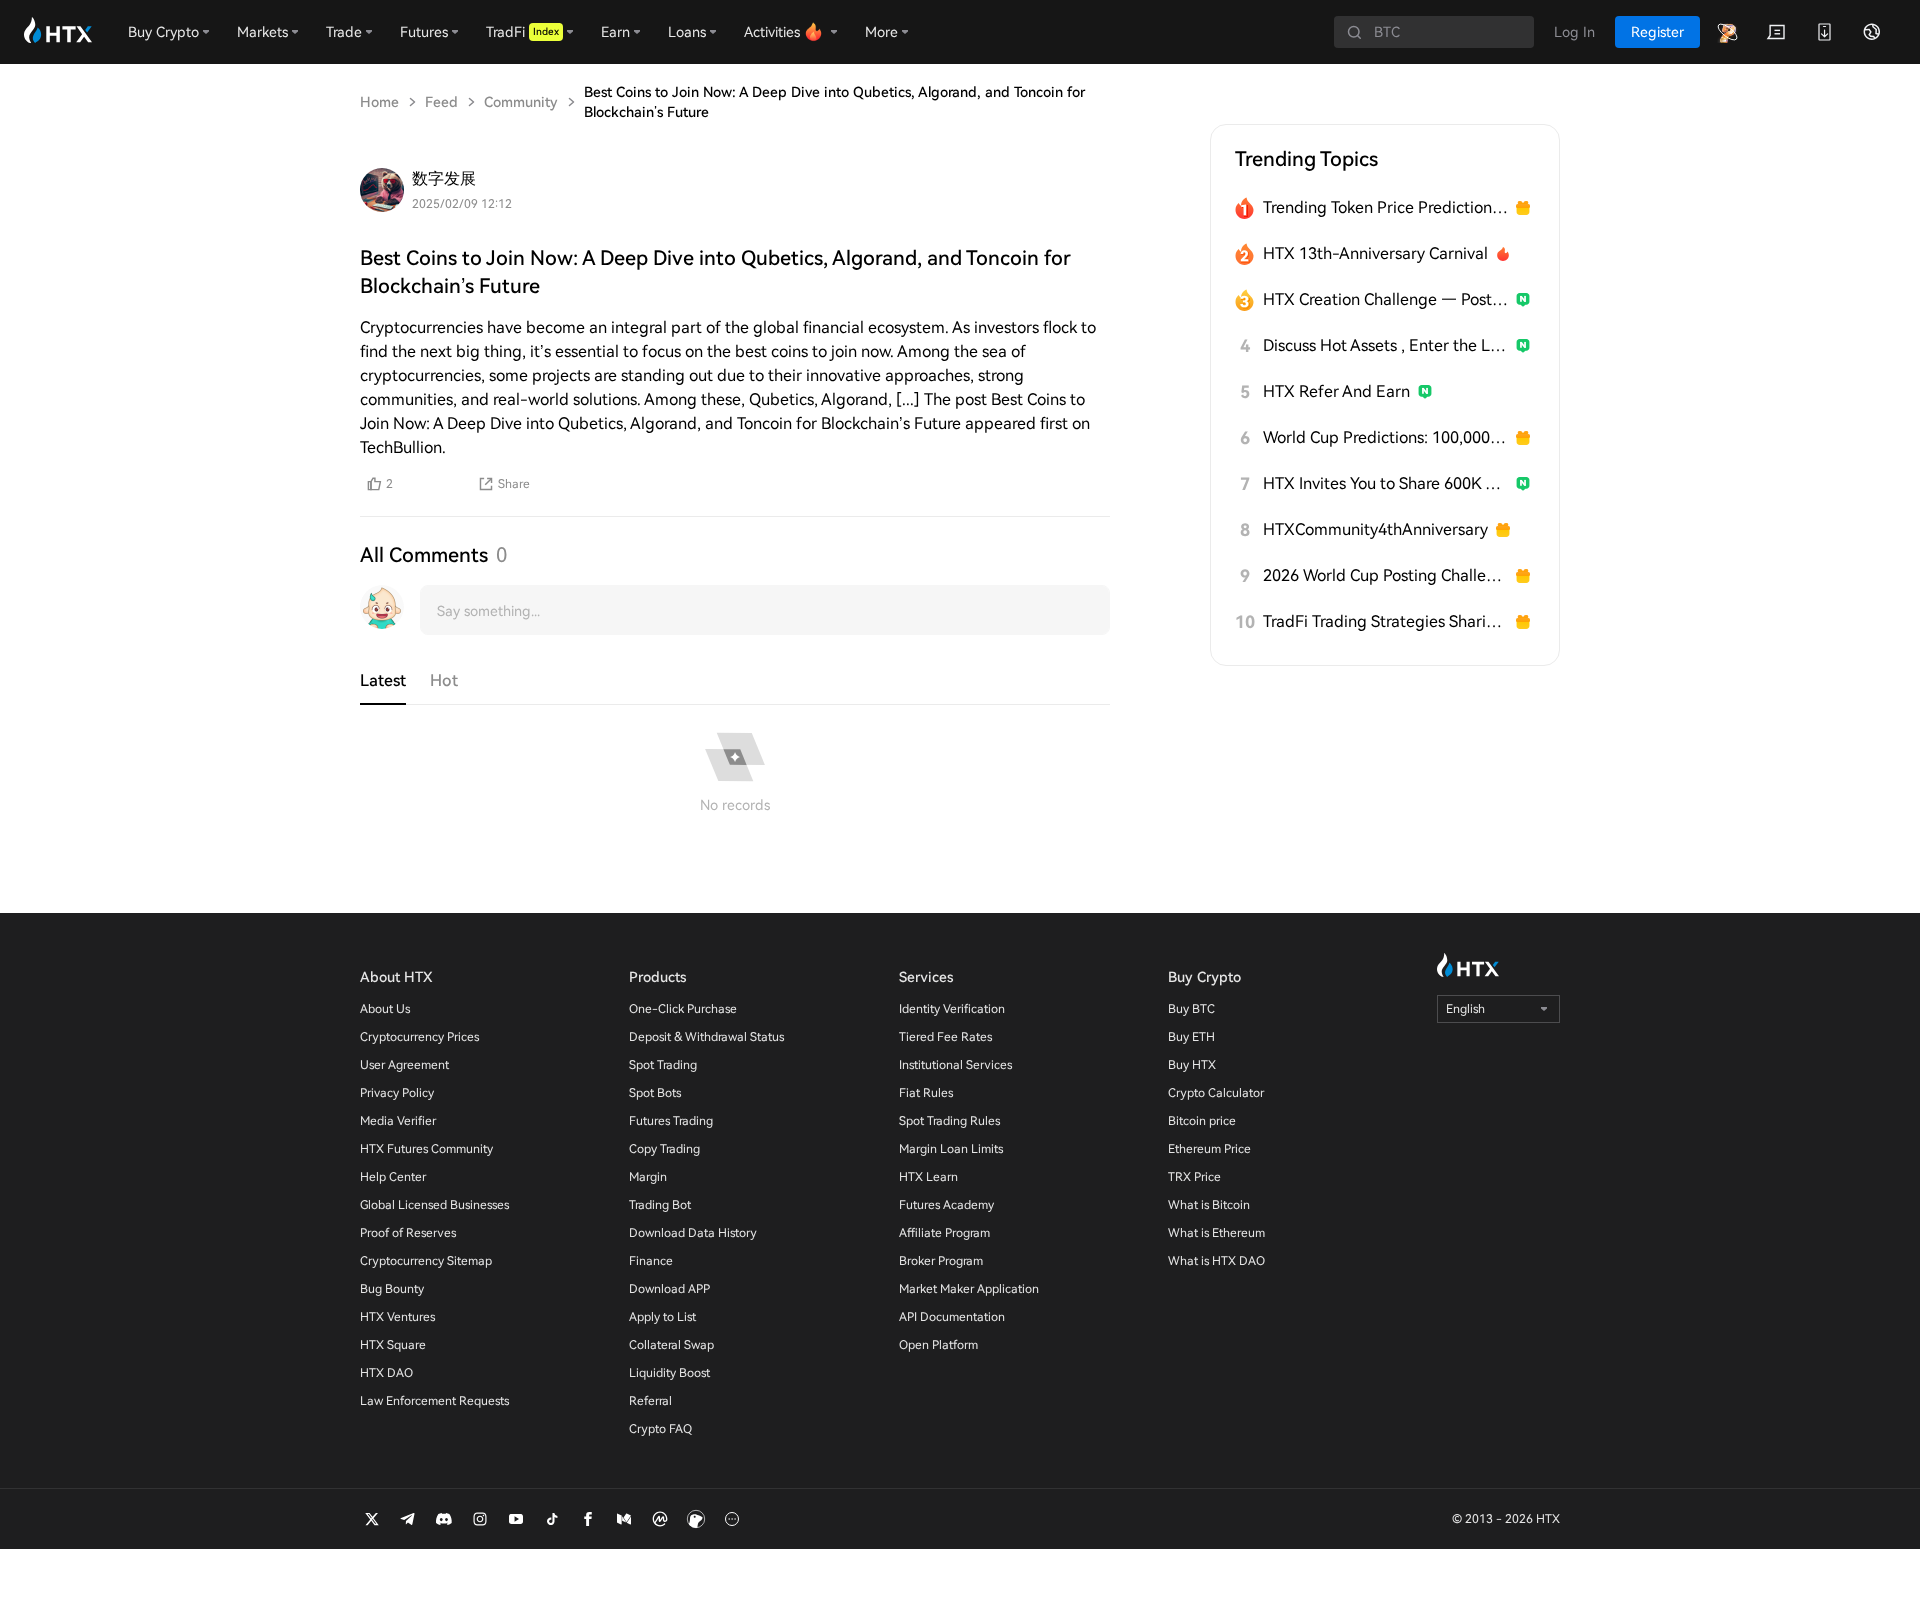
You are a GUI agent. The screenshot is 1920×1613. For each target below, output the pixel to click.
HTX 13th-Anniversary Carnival (1375, 253)
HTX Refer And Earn (1336, 391)
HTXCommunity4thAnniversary (1375, 529)
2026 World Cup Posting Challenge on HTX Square (1385, 575)
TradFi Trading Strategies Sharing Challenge (1385, 621)
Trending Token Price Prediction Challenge (1385, 207)
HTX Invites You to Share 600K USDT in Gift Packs (1385, 483)
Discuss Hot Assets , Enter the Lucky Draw (1385, 345)
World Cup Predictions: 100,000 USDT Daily (1385, 437)
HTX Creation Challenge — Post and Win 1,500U (1385, 299)
